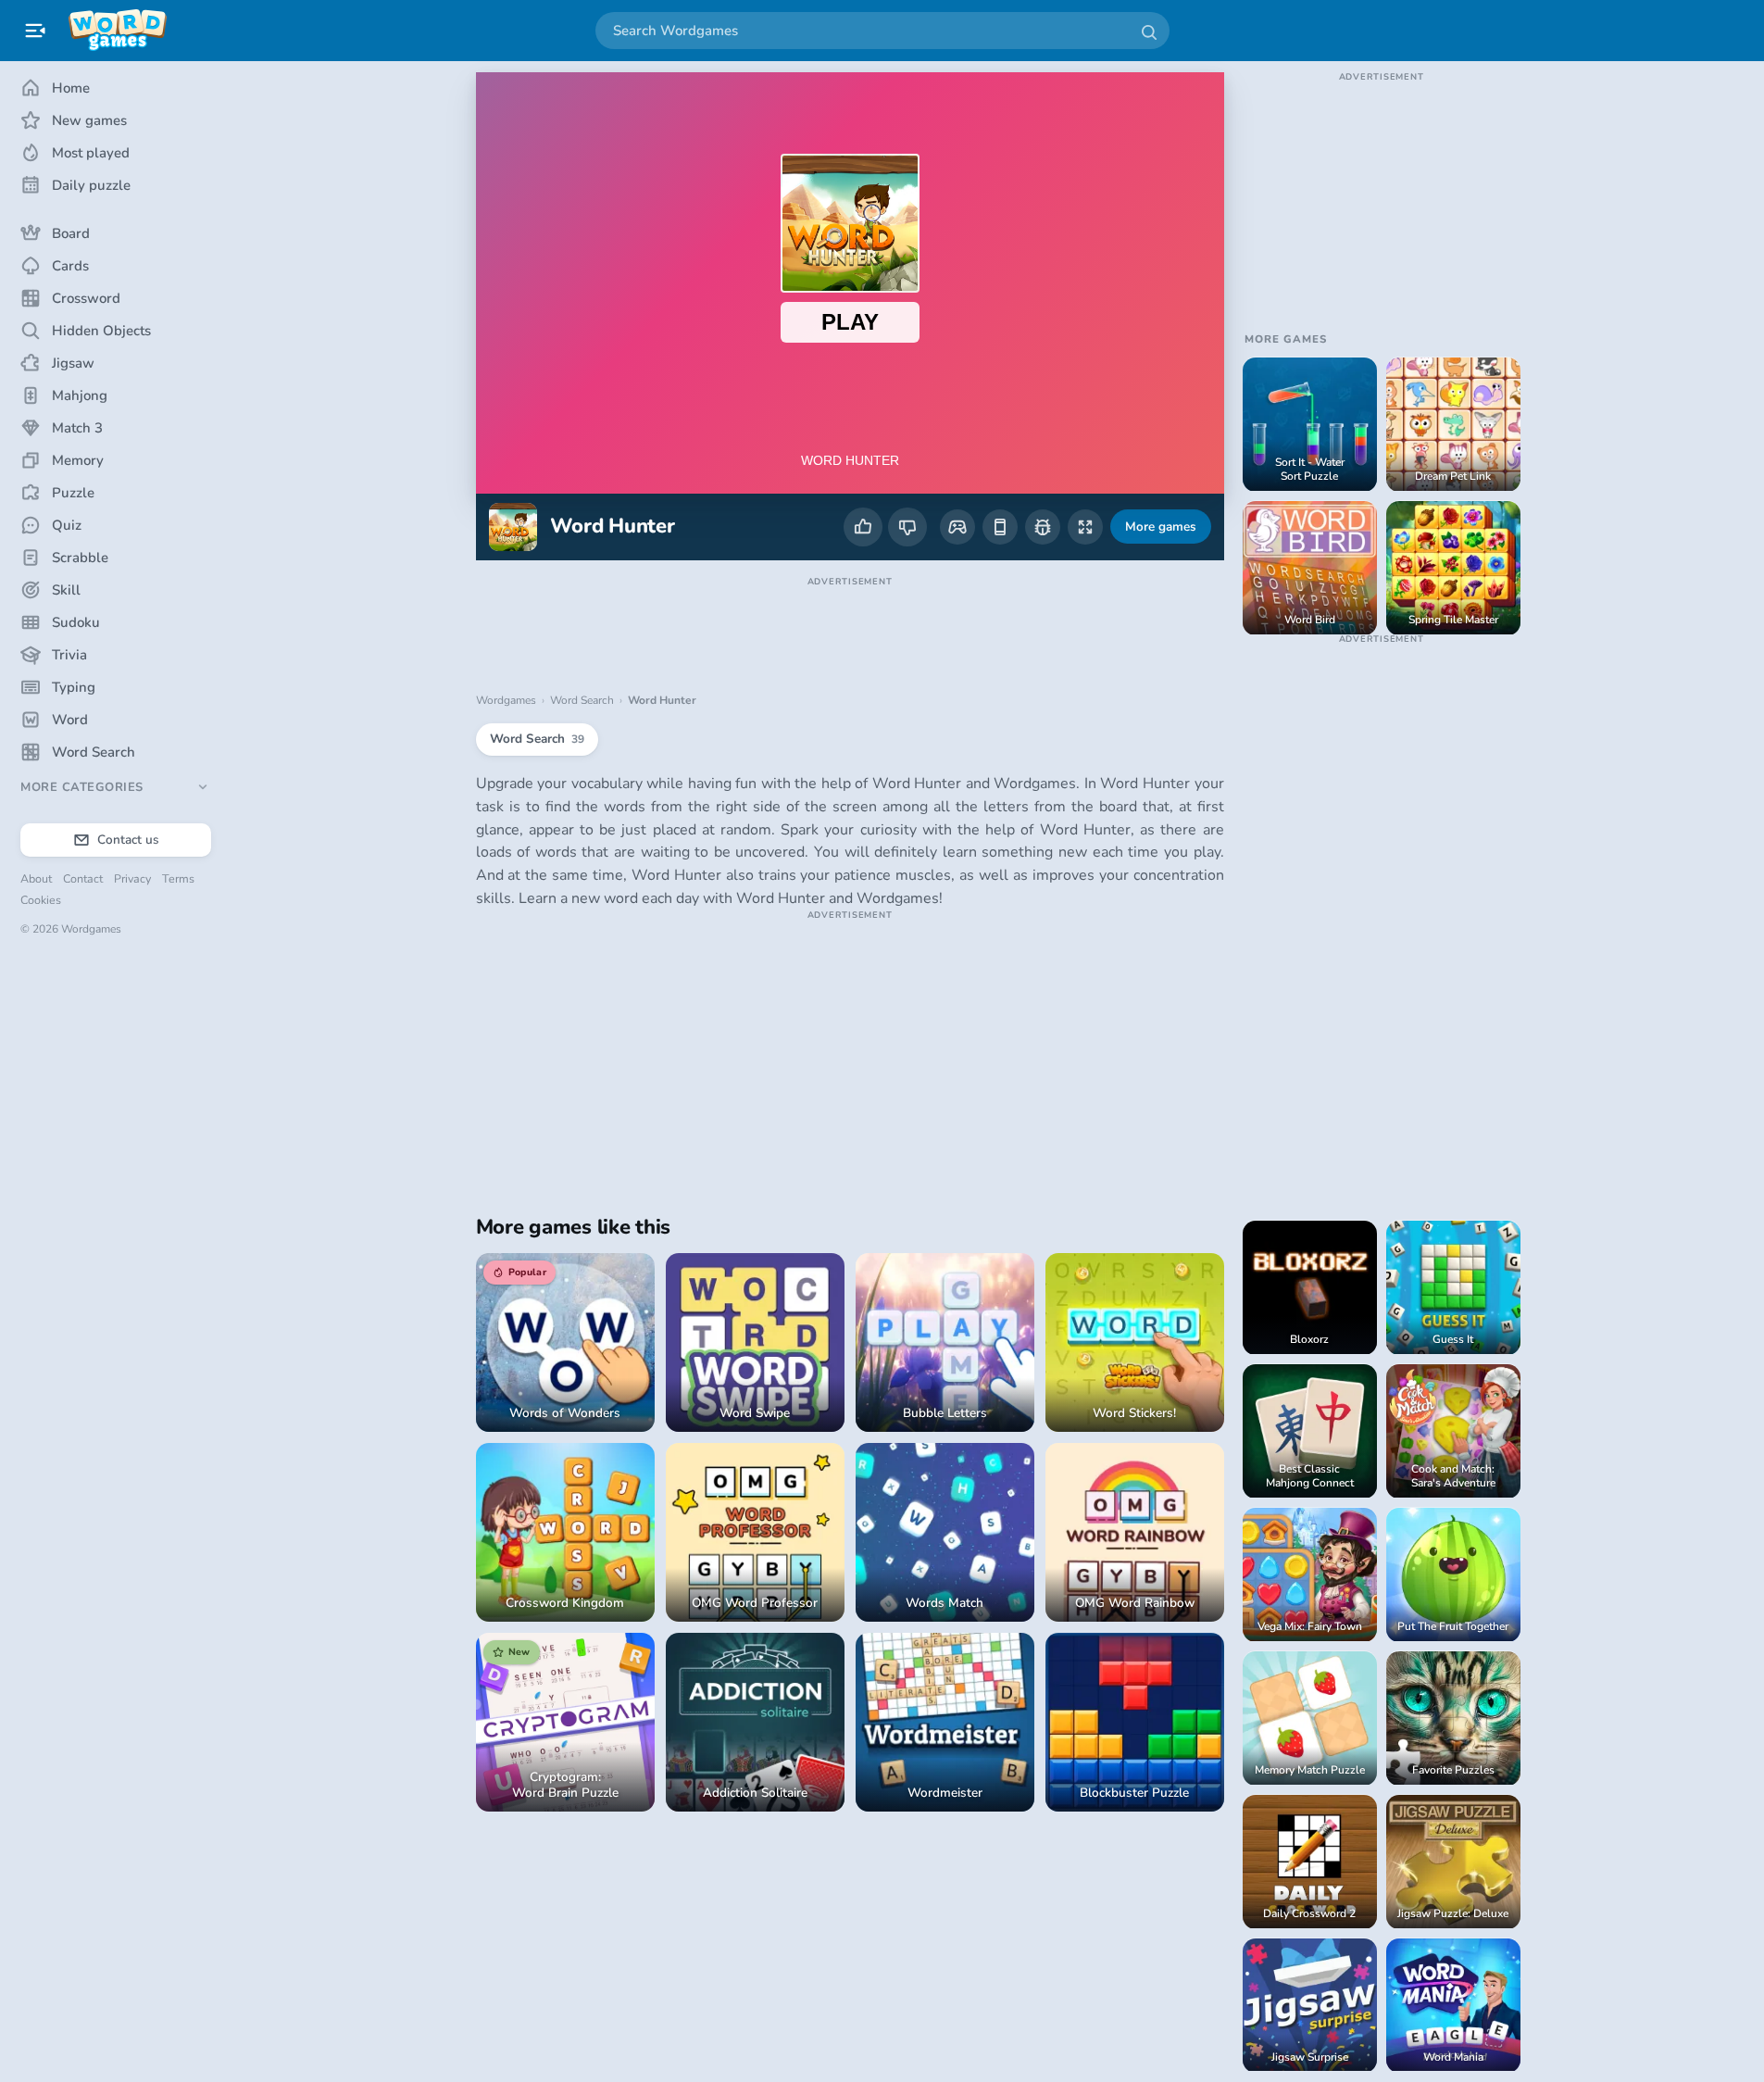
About (36, 878)
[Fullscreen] (1085, 527)
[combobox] (882, 31)
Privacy (132, 878)
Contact (83, 878)
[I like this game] (863, 527)
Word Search (582, 700)
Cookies (41, 900)
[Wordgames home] (118, 31)
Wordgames (506, 700)
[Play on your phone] (1000, 527)
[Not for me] (907, 527)
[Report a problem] (1043, 527)
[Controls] (957, 527)
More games (1161, 527)
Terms (178, 878)
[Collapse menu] (35, 31)
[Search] (1148, 31)
